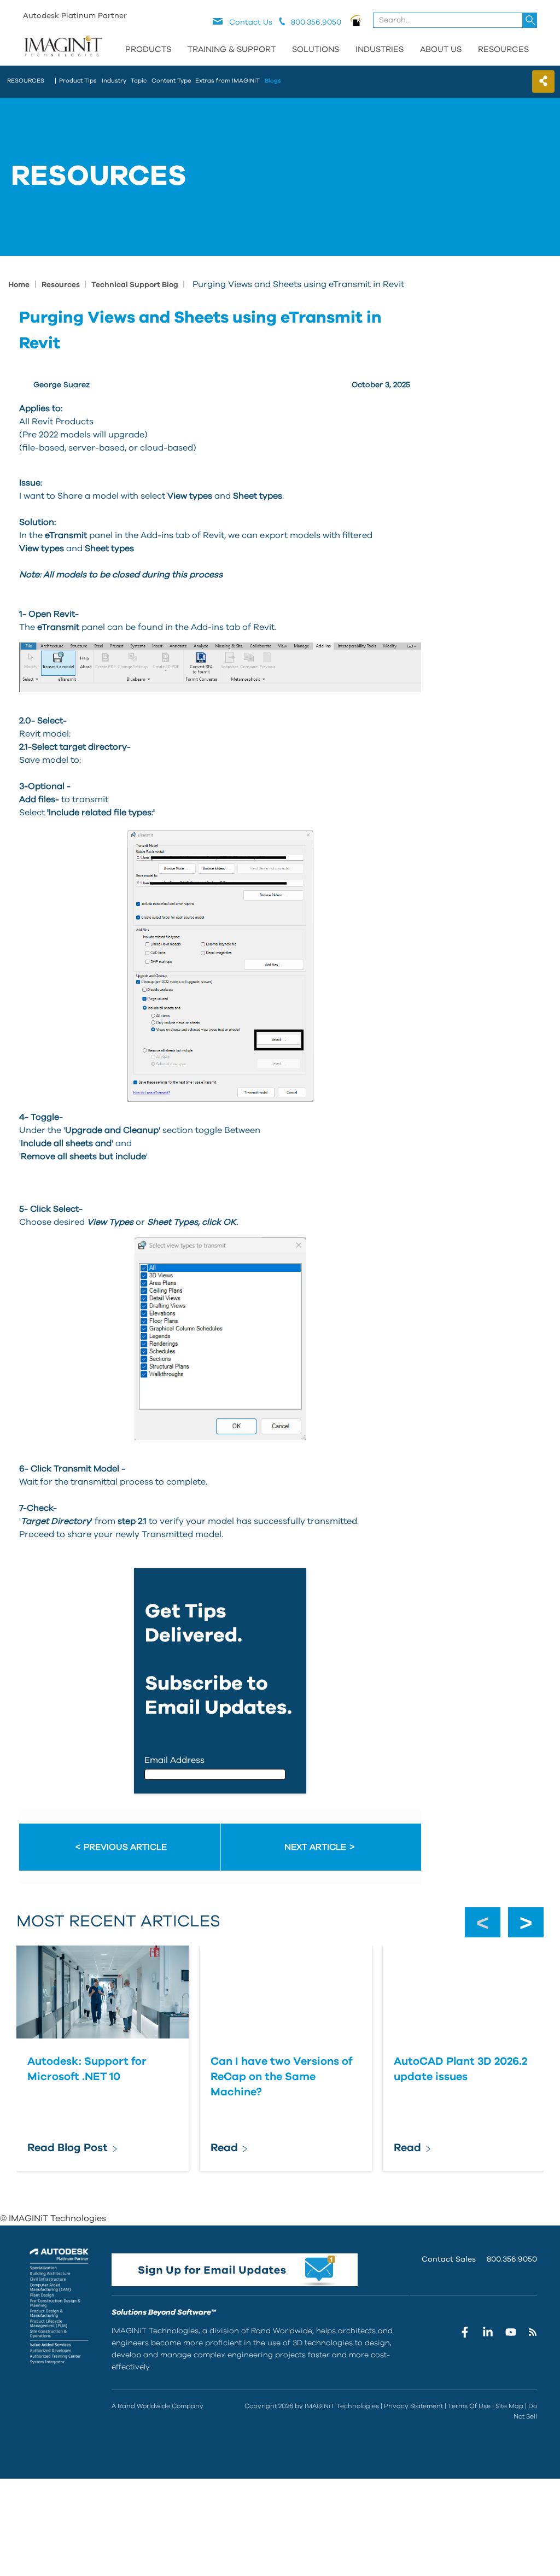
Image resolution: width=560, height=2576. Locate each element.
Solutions (316, 49)
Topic (139, 81)
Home (19, 285)
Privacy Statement (413, 2406)
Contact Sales (449, 2259)
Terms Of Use (469, 2406)
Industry (114, 81)
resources (26, 81)
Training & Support (232, 49)
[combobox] (456, 20)
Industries (380, 49)
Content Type (171, 81)
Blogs (273, 81)
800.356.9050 (512, 2259)
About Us (441, 49)
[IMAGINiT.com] (63, 46)
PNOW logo (356, 20)
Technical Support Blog (136, 285)
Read (224, 2148)
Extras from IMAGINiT (227, 81)
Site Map (509, 2406)
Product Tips (78, 81)
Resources (503, 49)
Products (148, 49)
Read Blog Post (68, 2148)
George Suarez (62, 385)
